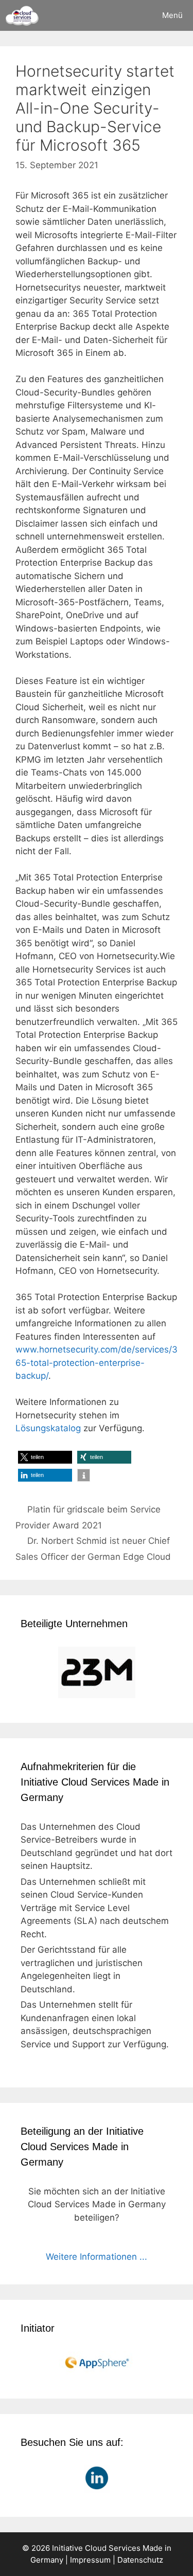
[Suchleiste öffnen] (123, 15)
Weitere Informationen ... (97, 2257)
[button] (45, 1457)
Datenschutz (140, 2560)
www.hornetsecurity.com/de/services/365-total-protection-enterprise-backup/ (97, 1363)
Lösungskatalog (48, 1428)
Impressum (90, 2560)
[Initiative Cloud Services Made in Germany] (22, 15)
